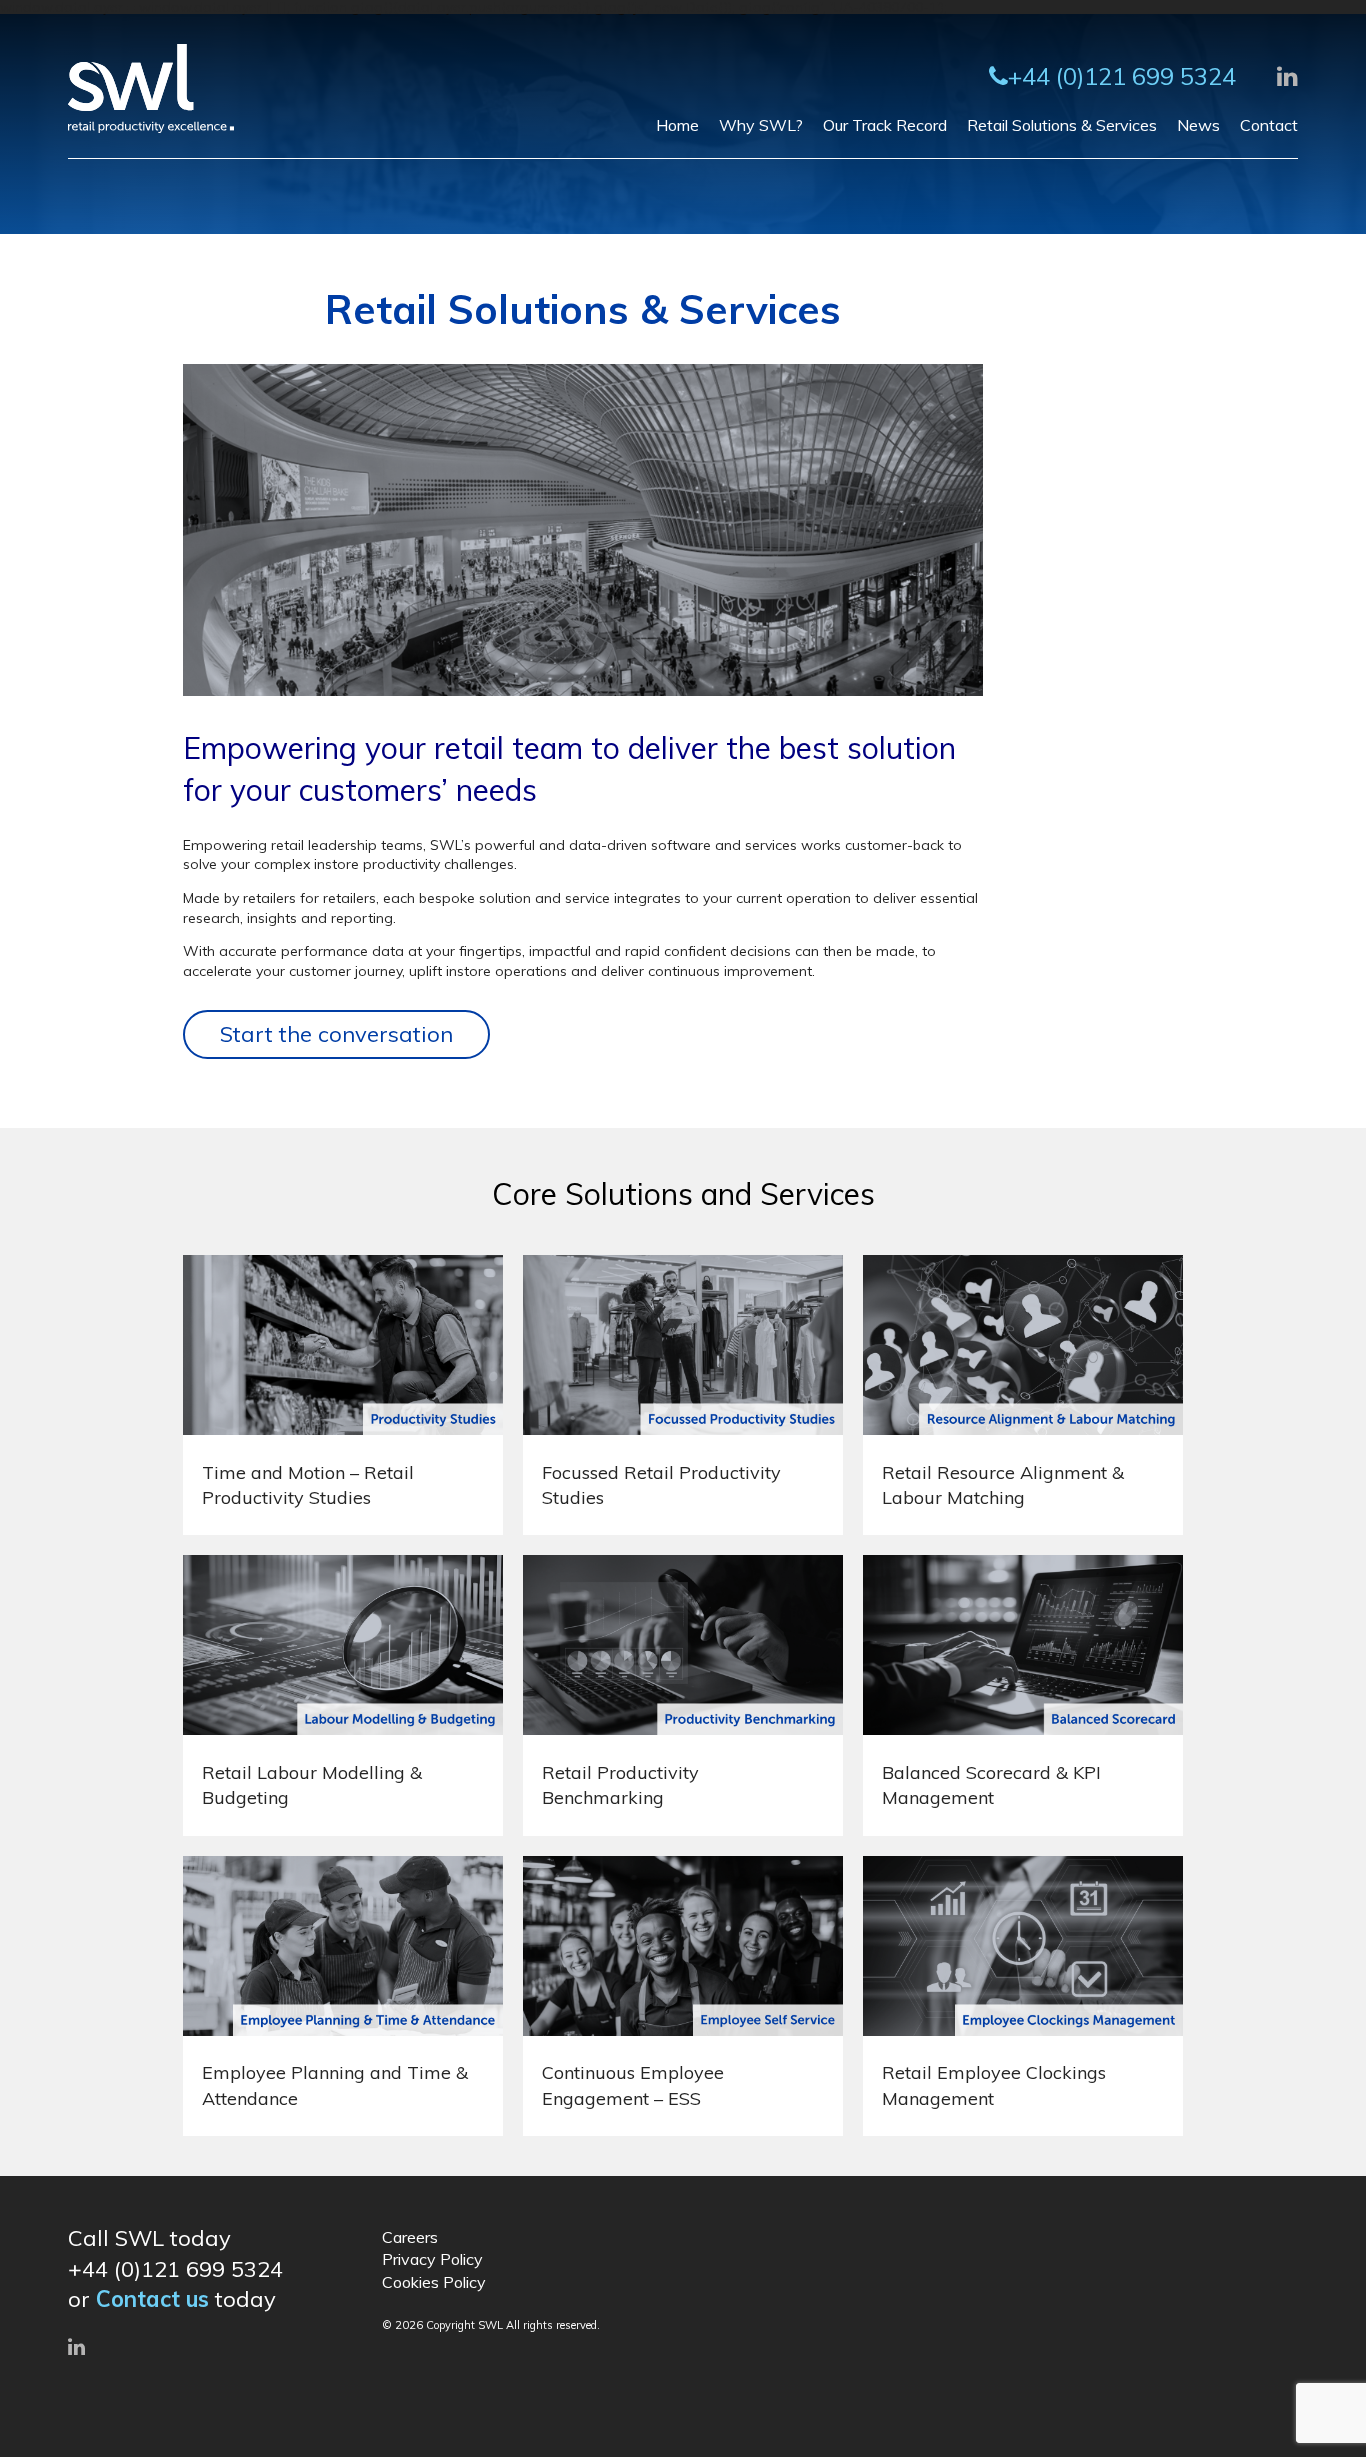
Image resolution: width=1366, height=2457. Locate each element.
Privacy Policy (432, 2259)
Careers (410, 2237)
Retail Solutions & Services (1062, 125)
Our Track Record (885, 125)
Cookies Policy (434, 2282)
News (1198, 125)
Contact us (152, 2299)
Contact (1269, 125)
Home (677, 125)
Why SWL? (761, 125)
